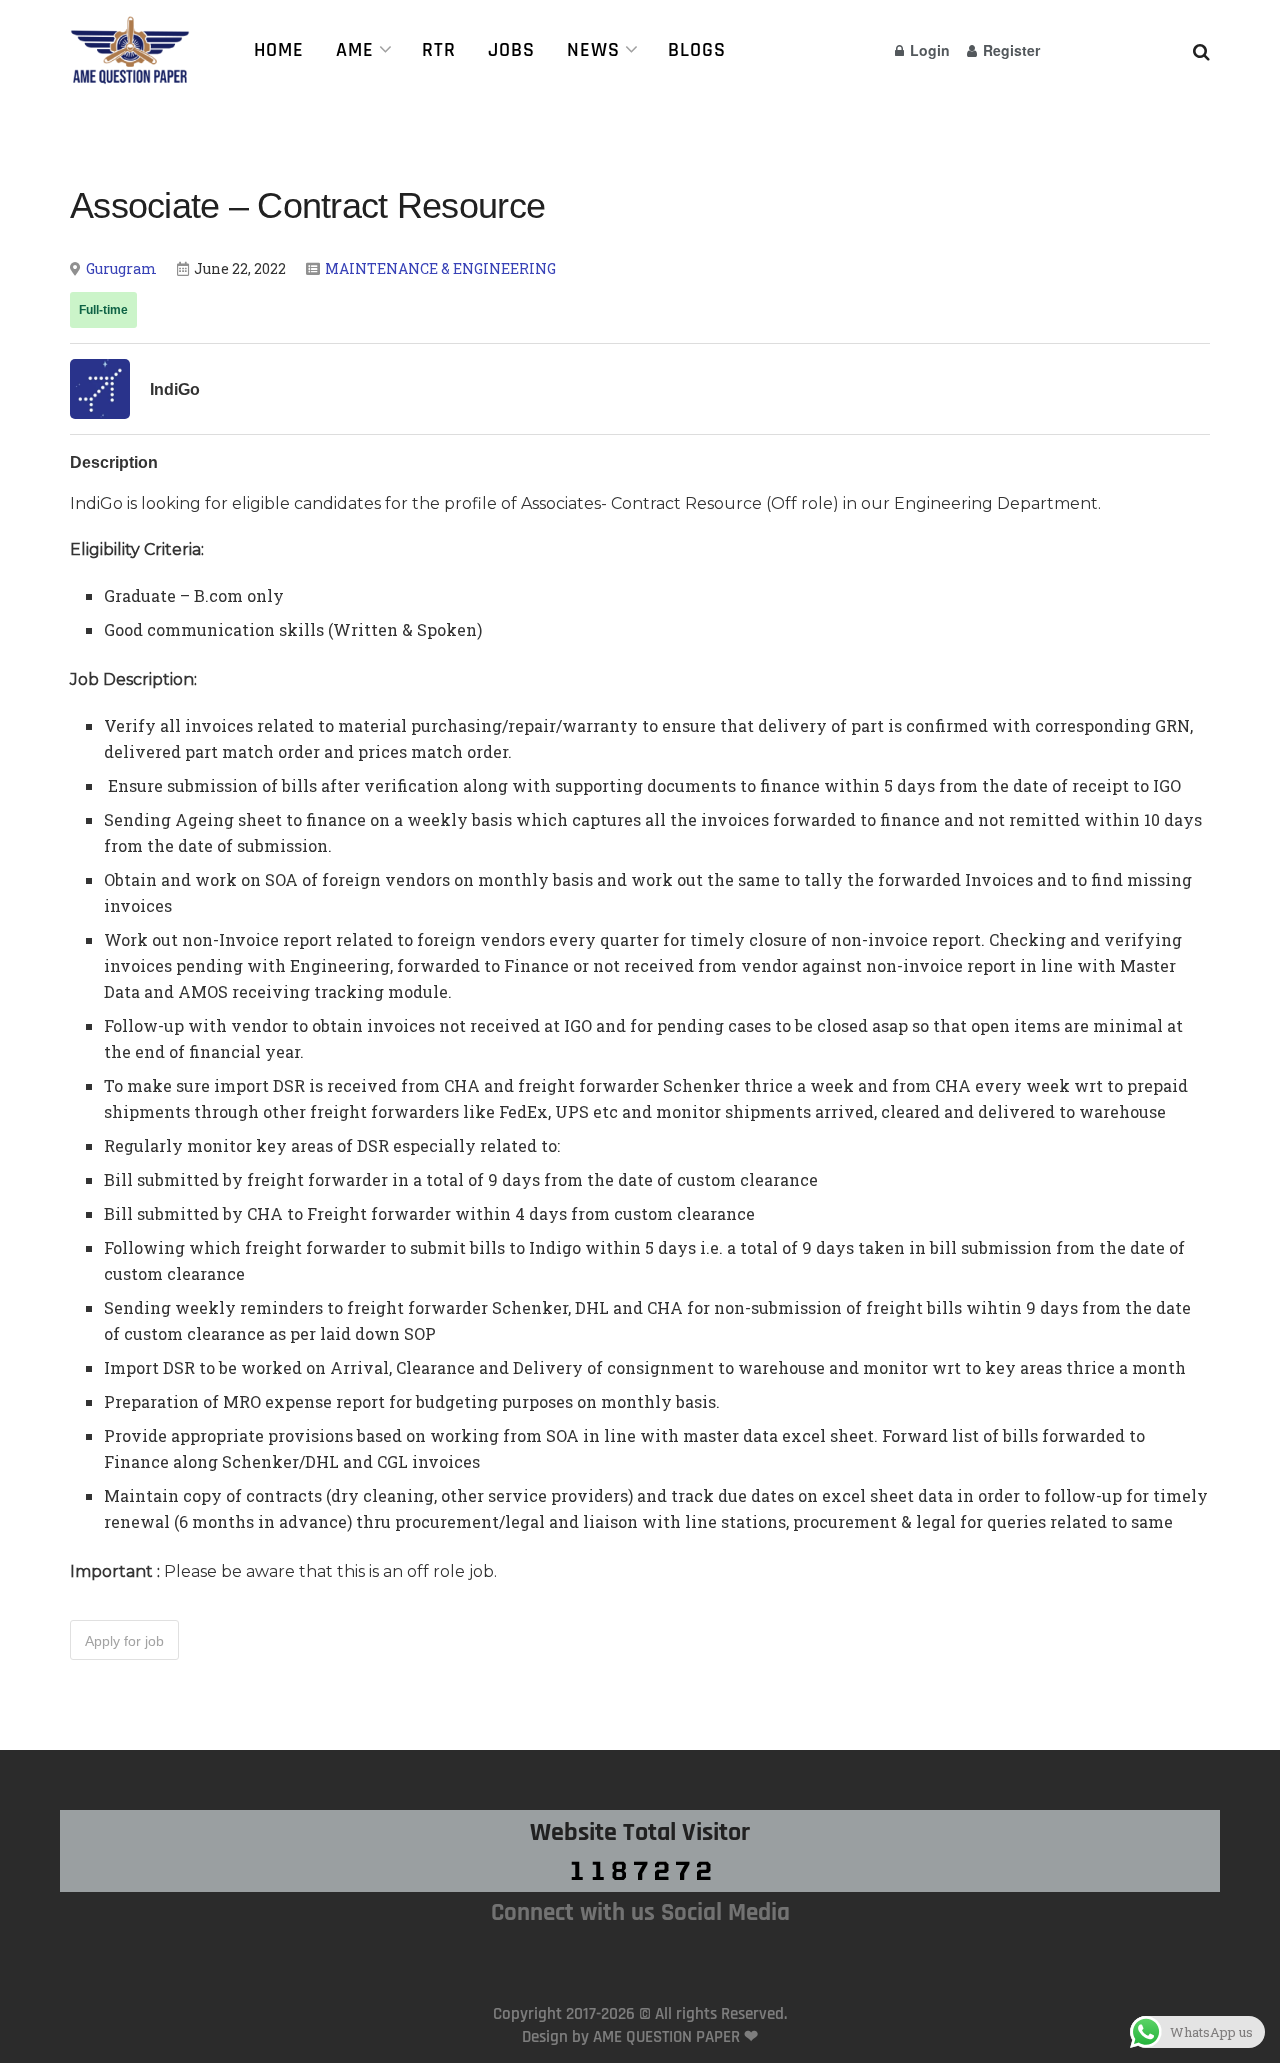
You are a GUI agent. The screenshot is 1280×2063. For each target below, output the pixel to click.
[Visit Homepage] (136, 50)
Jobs (511, 50)
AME (355, 50)
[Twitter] (732, 1956)
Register (1009, 50)
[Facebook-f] (640, 1956)
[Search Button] (1201, 50)
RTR (439, 50)
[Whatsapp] (594, 1956)
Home (279, 50)
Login (928, 50)
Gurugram (121, 268)
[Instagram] (548, 1956)
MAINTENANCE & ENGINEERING (440, 268)
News (593, 50)
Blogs (697, 50)
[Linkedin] (686, 1956)
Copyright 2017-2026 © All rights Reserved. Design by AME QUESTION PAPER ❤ (640, 2025)
